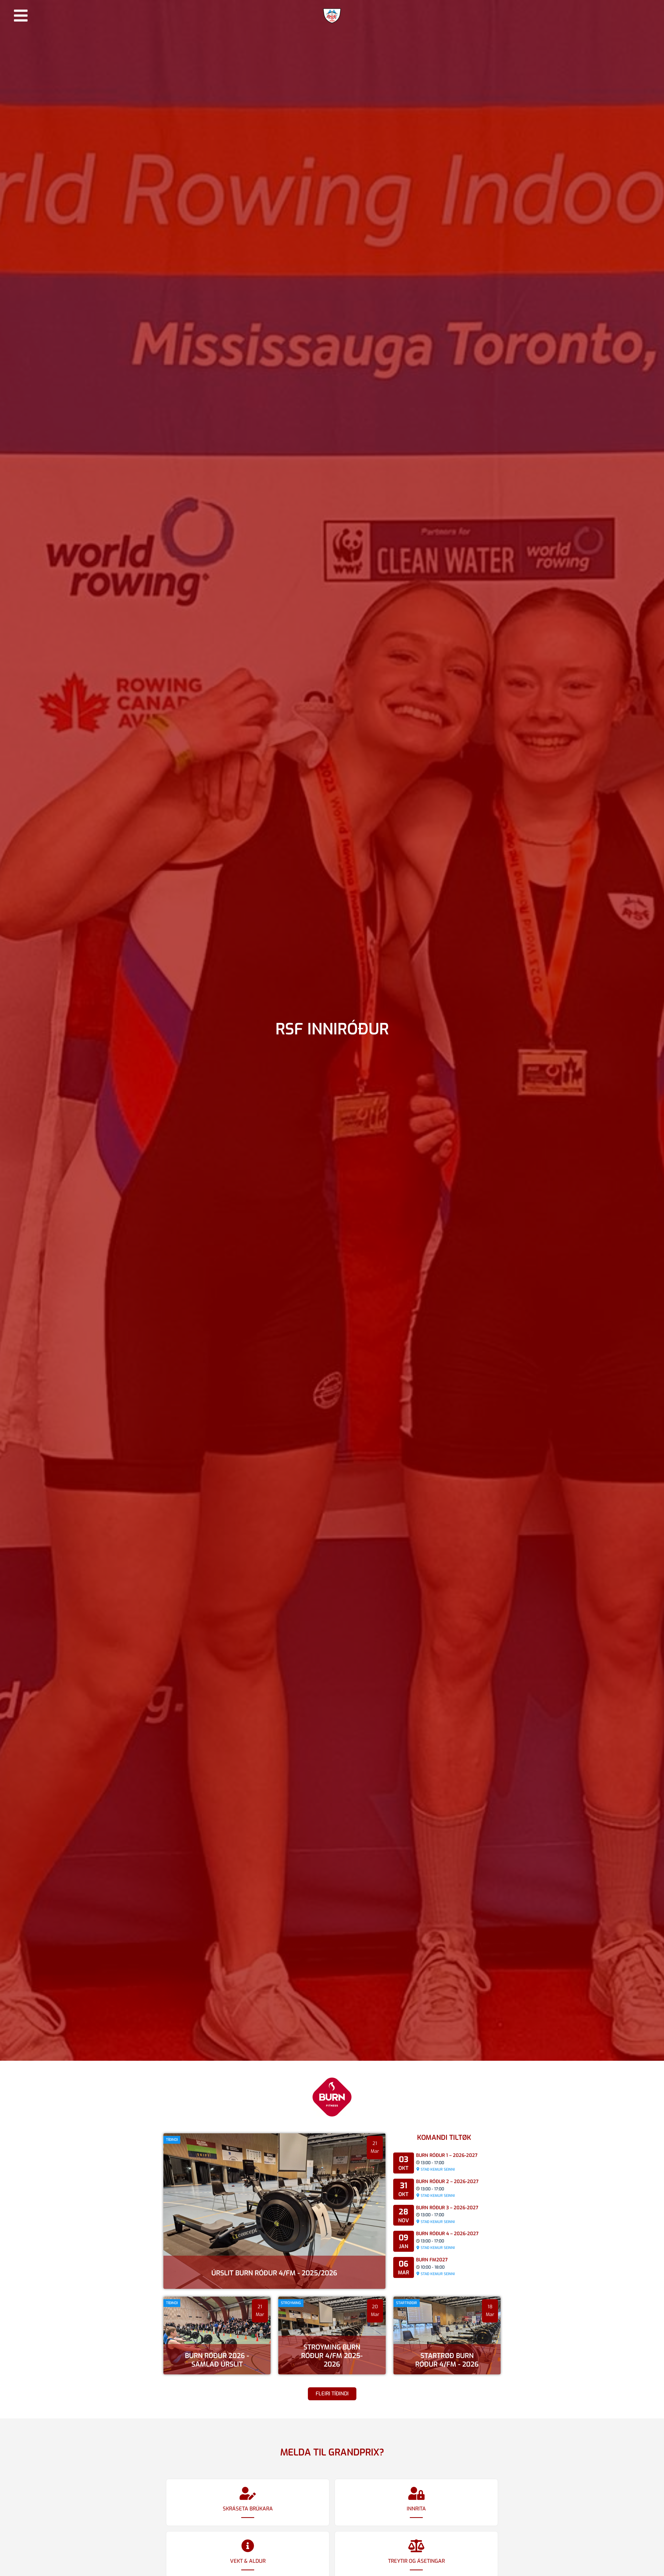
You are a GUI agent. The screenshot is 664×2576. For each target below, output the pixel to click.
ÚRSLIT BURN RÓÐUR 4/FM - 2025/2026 (274, 2273)
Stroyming (291, 2303)
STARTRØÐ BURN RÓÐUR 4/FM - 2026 (447, 2360)
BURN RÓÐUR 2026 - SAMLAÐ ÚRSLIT (217, 2360)
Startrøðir (407, 2303)
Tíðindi (172, 2140)
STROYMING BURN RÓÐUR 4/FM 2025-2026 (332, 2356)
